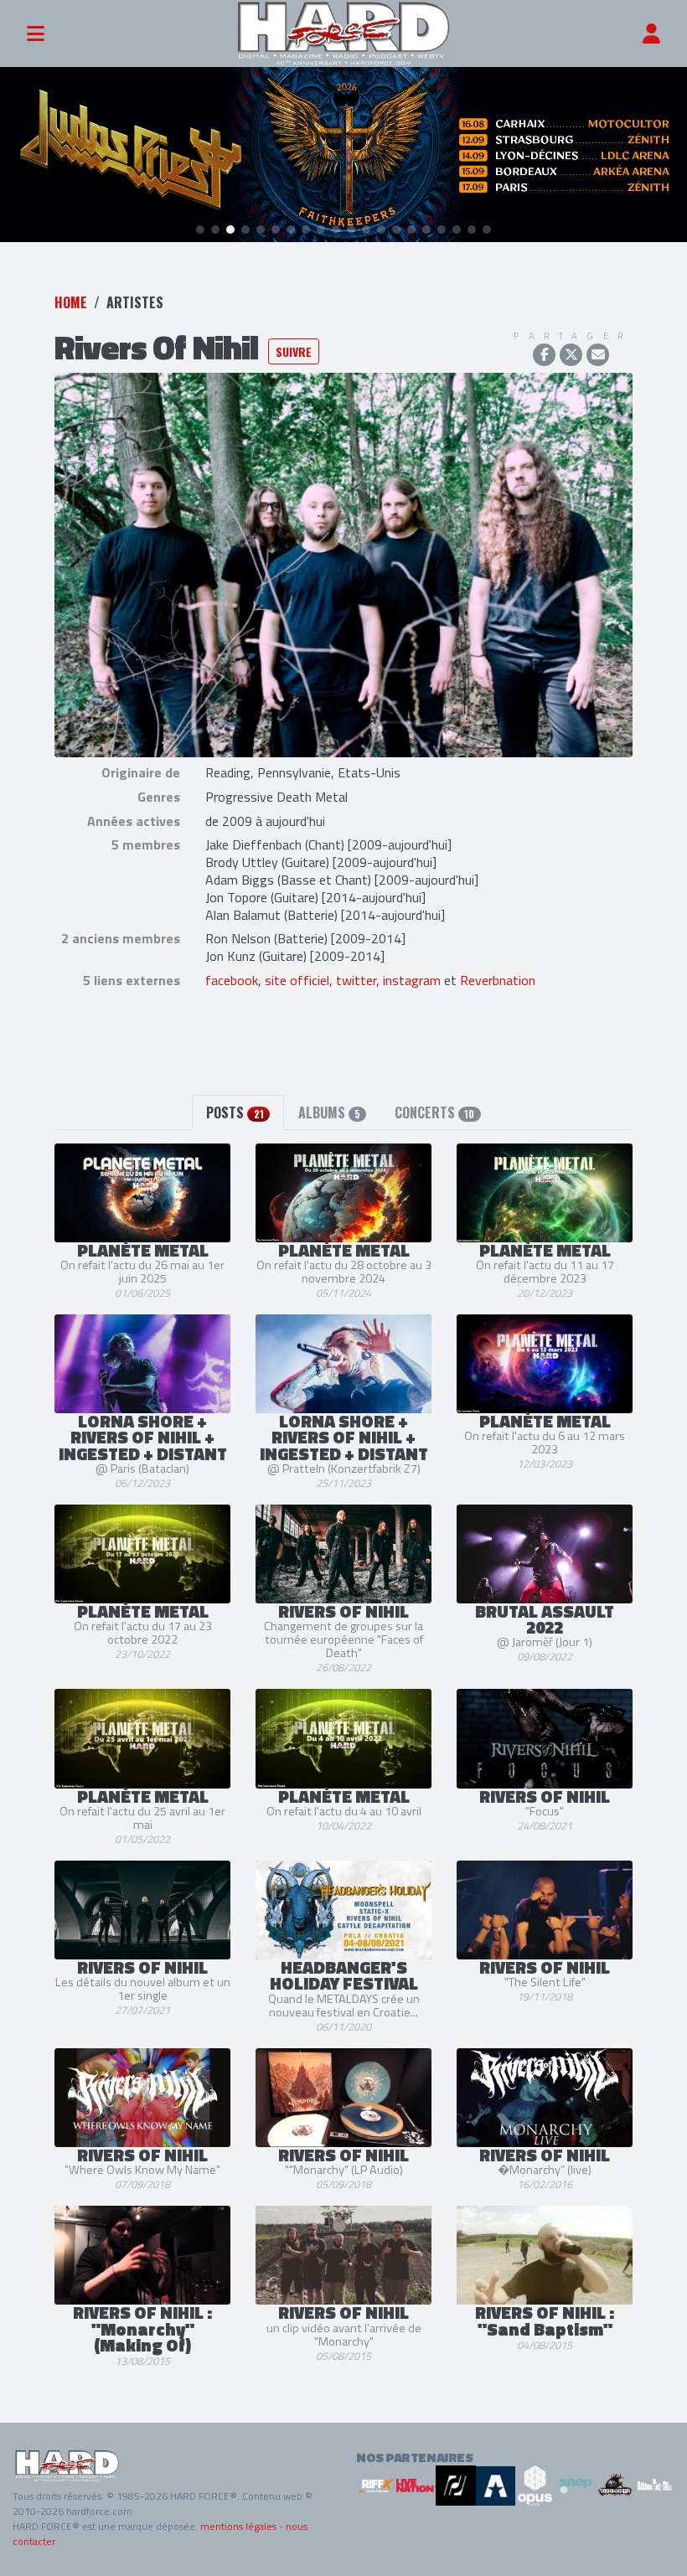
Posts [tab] (235, 1112)
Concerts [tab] (434, 1112)
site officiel (297, 980)
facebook (232, 980)
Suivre (294, 351)
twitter (356, 980)
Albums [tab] (329, 1112)
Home (71, 302)
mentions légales (238, 2526)
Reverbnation (498, 980)
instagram (412, 980)
